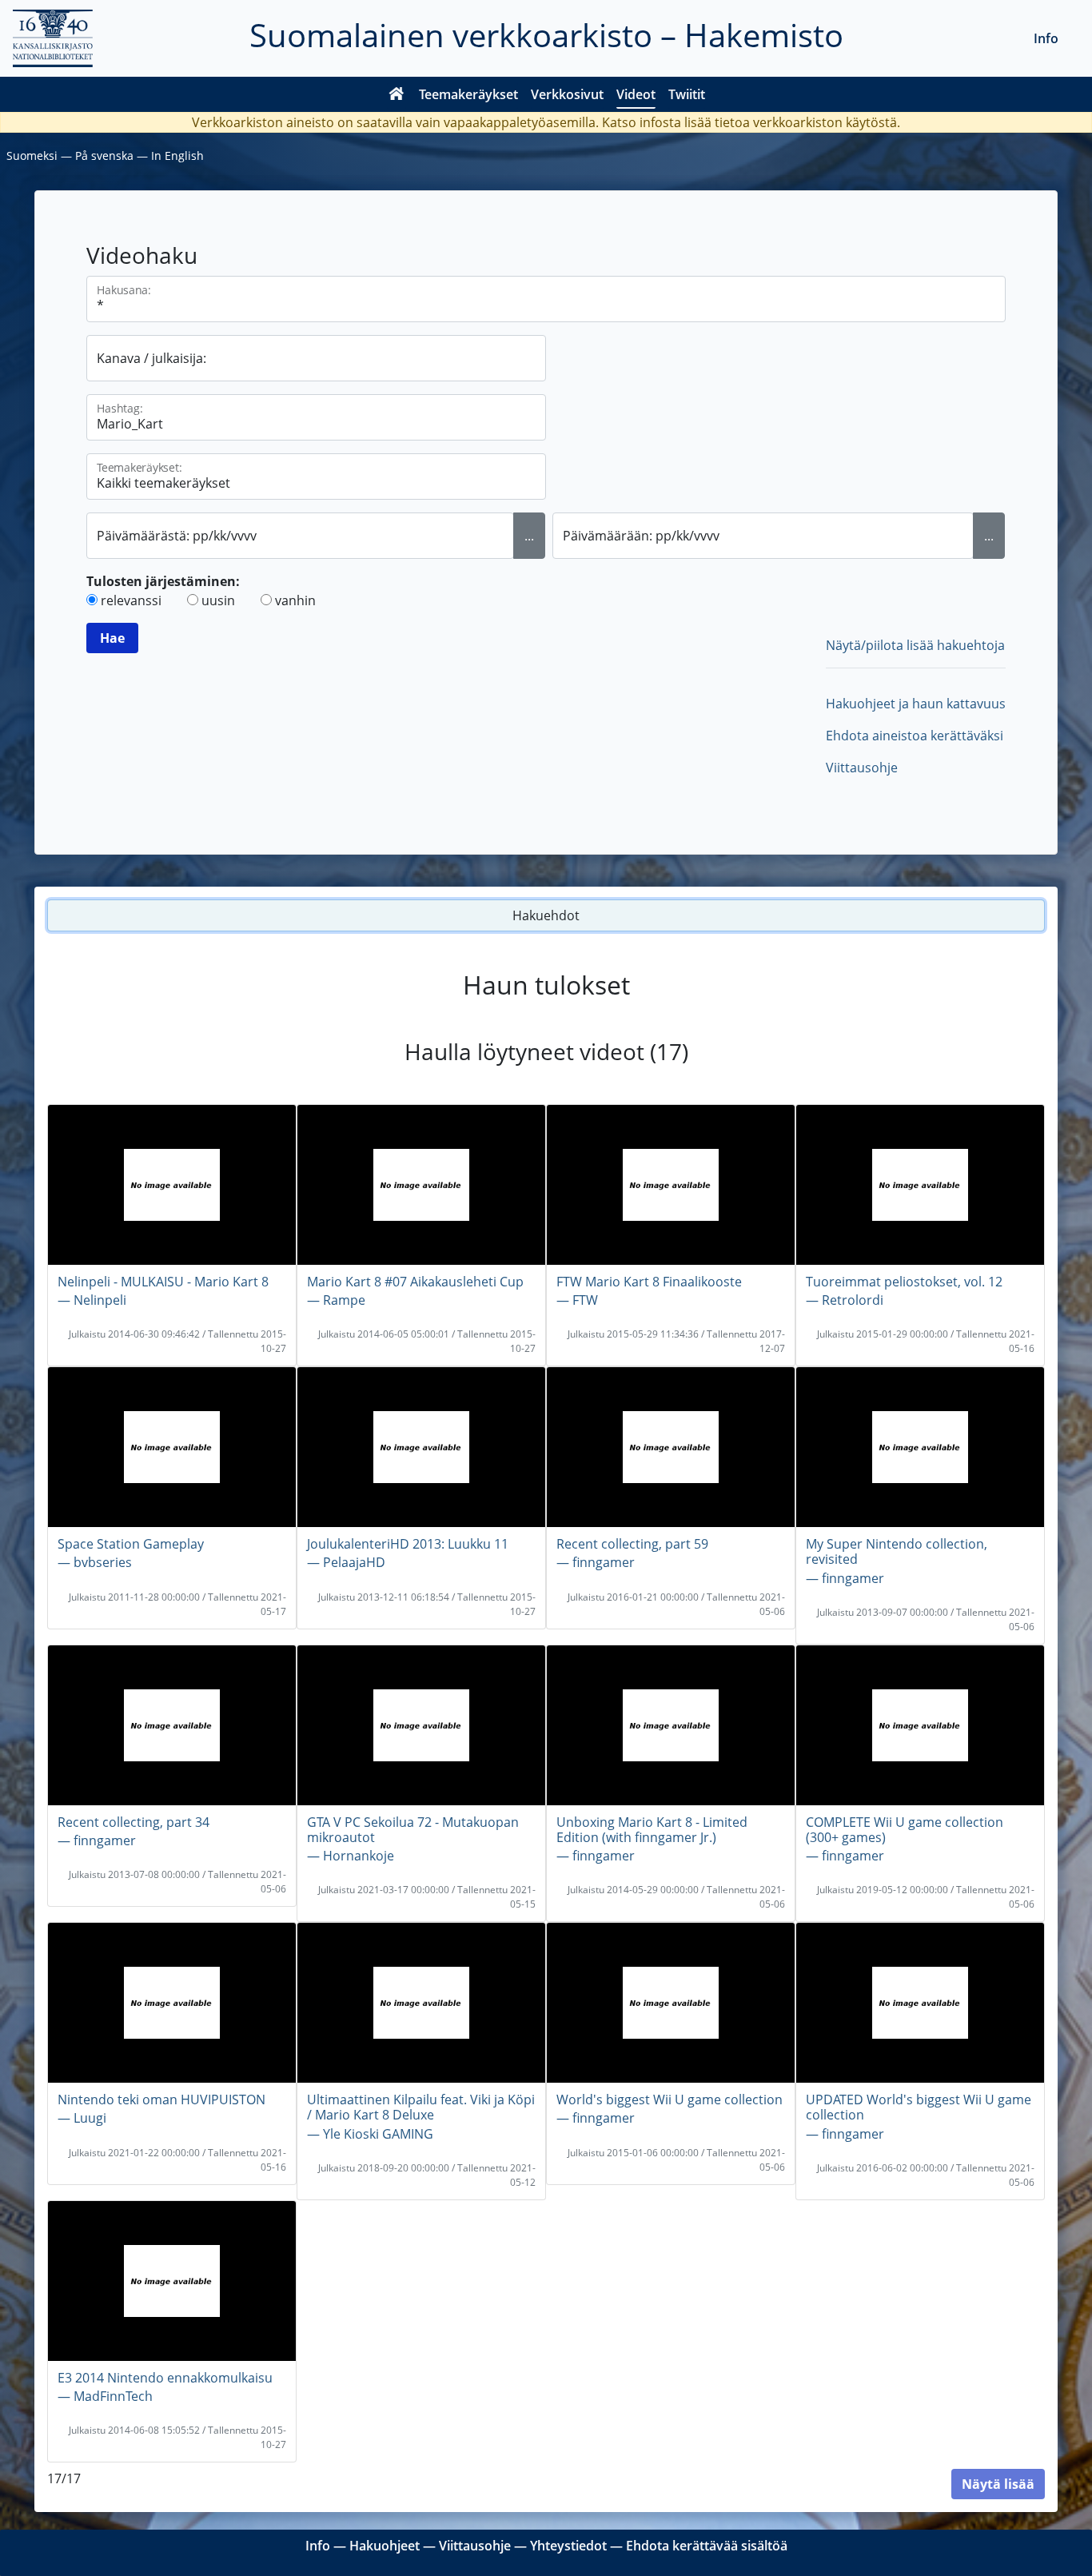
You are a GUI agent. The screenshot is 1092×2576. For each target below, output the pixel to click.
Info (1046, 38)
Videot (636, 94)
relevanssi (131, 600)
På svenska (104, 156)
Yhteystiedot (568, 2546)
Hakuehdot (546, 915)
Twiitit (687, 94)
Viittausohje (862, 768)
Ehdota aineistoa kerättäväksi (915, 736)
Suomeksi (32, 156)
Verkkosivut (567, 94)
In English (177, 156)
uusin (218, 600)
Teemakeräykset (468, 94)
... (529, 536)
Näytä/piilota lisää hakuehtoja (915, 645)
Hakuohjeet (385, 2546)
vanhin (295, 600)
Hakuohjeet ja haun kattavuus (916, 704)
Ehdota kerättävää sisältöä (707, 2546)
